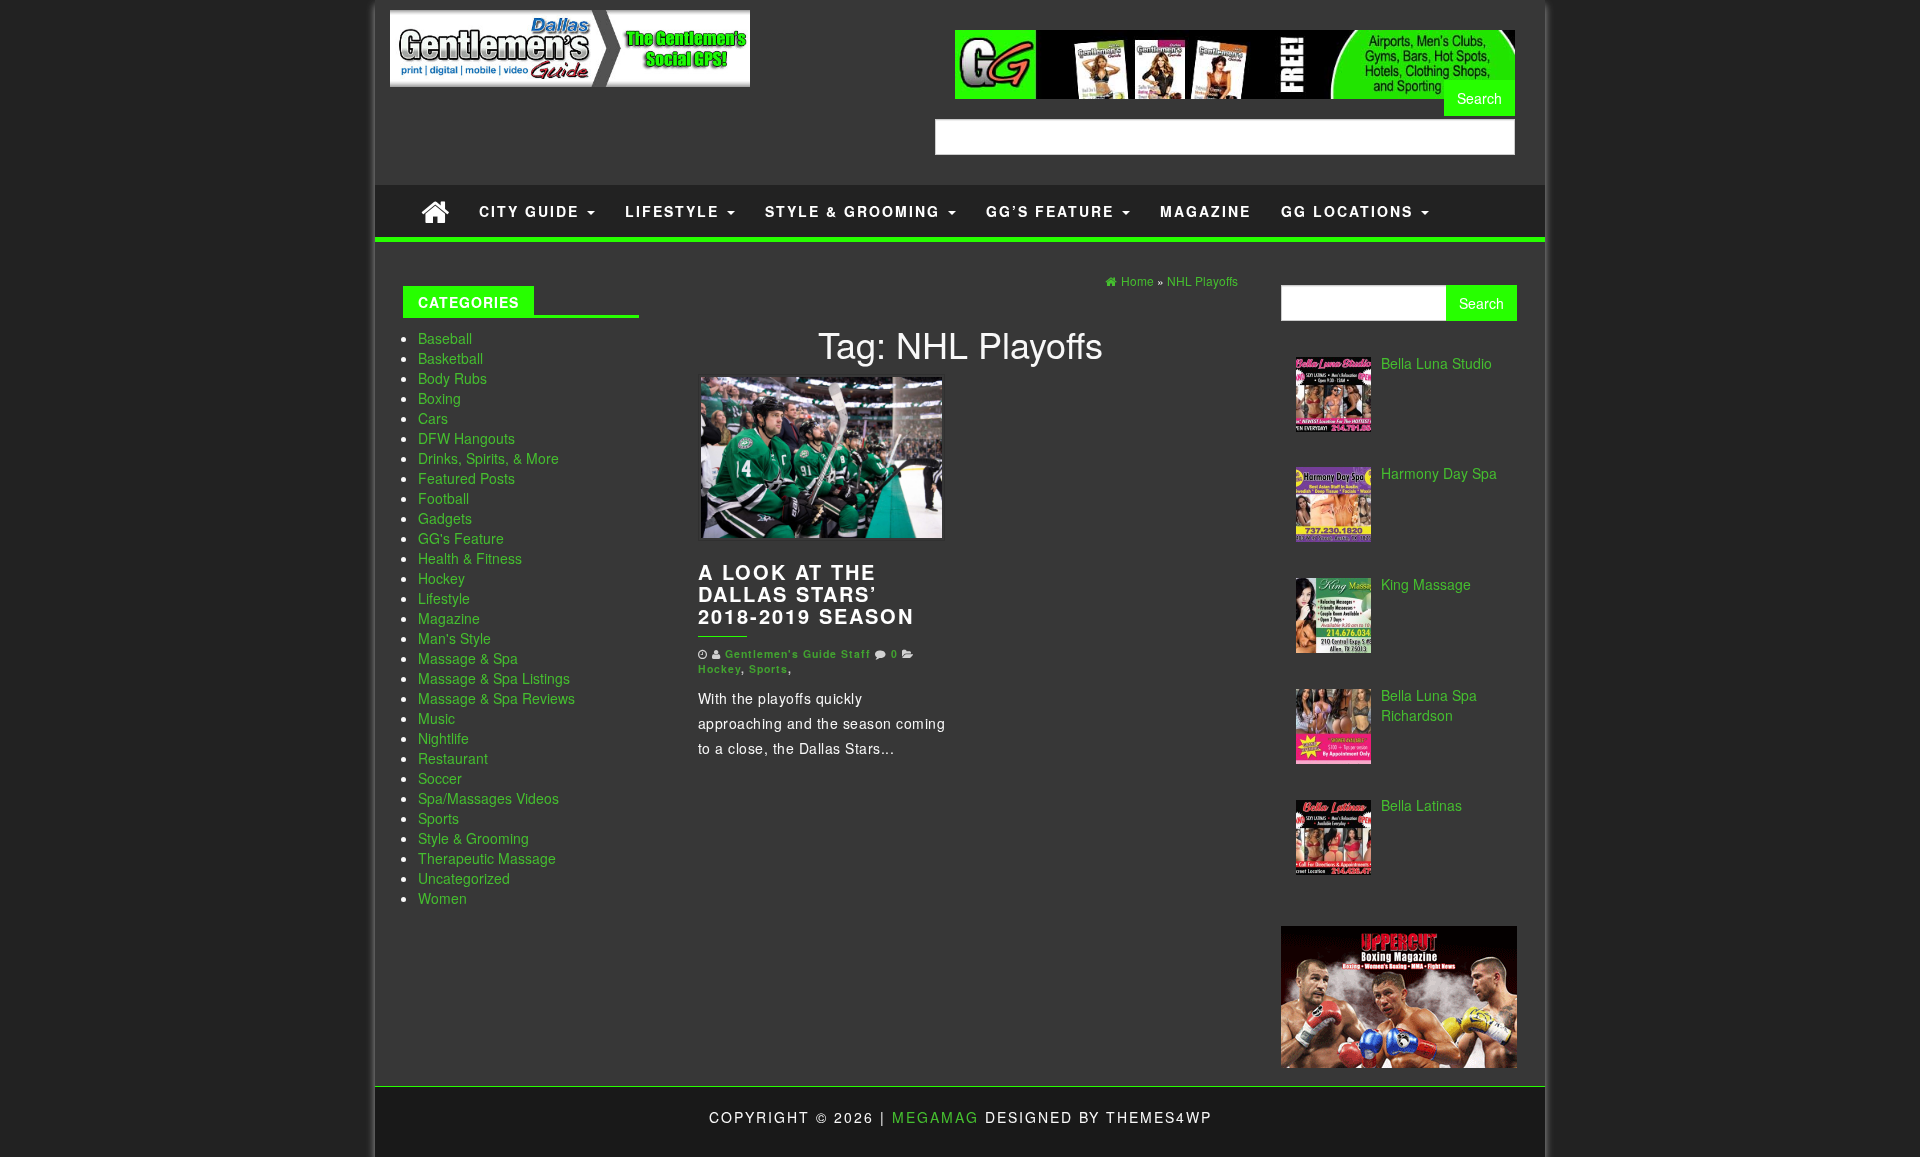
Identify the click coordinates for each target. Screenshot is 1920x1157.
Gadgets (445, 518)
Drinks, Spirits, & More (488, 458)
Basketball (450, 358)
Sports (438, 818)
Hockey (441, 578)
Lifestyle (675, 211)
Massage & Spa (468, 658)
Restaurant (453, 758)
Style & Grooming (855, 211)
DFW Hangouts (466, 438)
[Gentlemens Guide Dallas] (435, 210)
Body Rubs (452, 378)
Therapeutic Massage (487, 858)
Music (436, 718)
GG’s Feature (1053, 211)
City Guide (532, 211)
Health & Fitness (470, 558)
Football (443, 498)
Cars (433, 418)
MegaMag (935, 1117)
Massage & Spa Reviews (496, 698)
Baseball (445, 338)
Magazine (1205, 211)
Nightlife (443, 738)
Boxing (439, 398)
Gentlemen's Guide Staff (798, 653)
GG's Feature (461, 538)
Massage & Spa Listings (494, 678)
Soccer (440, 778)
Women (442, 898)
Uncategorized (464, 878)
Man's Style (454, 638)
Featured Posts (466, 478)
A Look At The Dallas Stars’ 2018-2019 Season (806, 593)
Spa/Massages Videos (488, 798)
